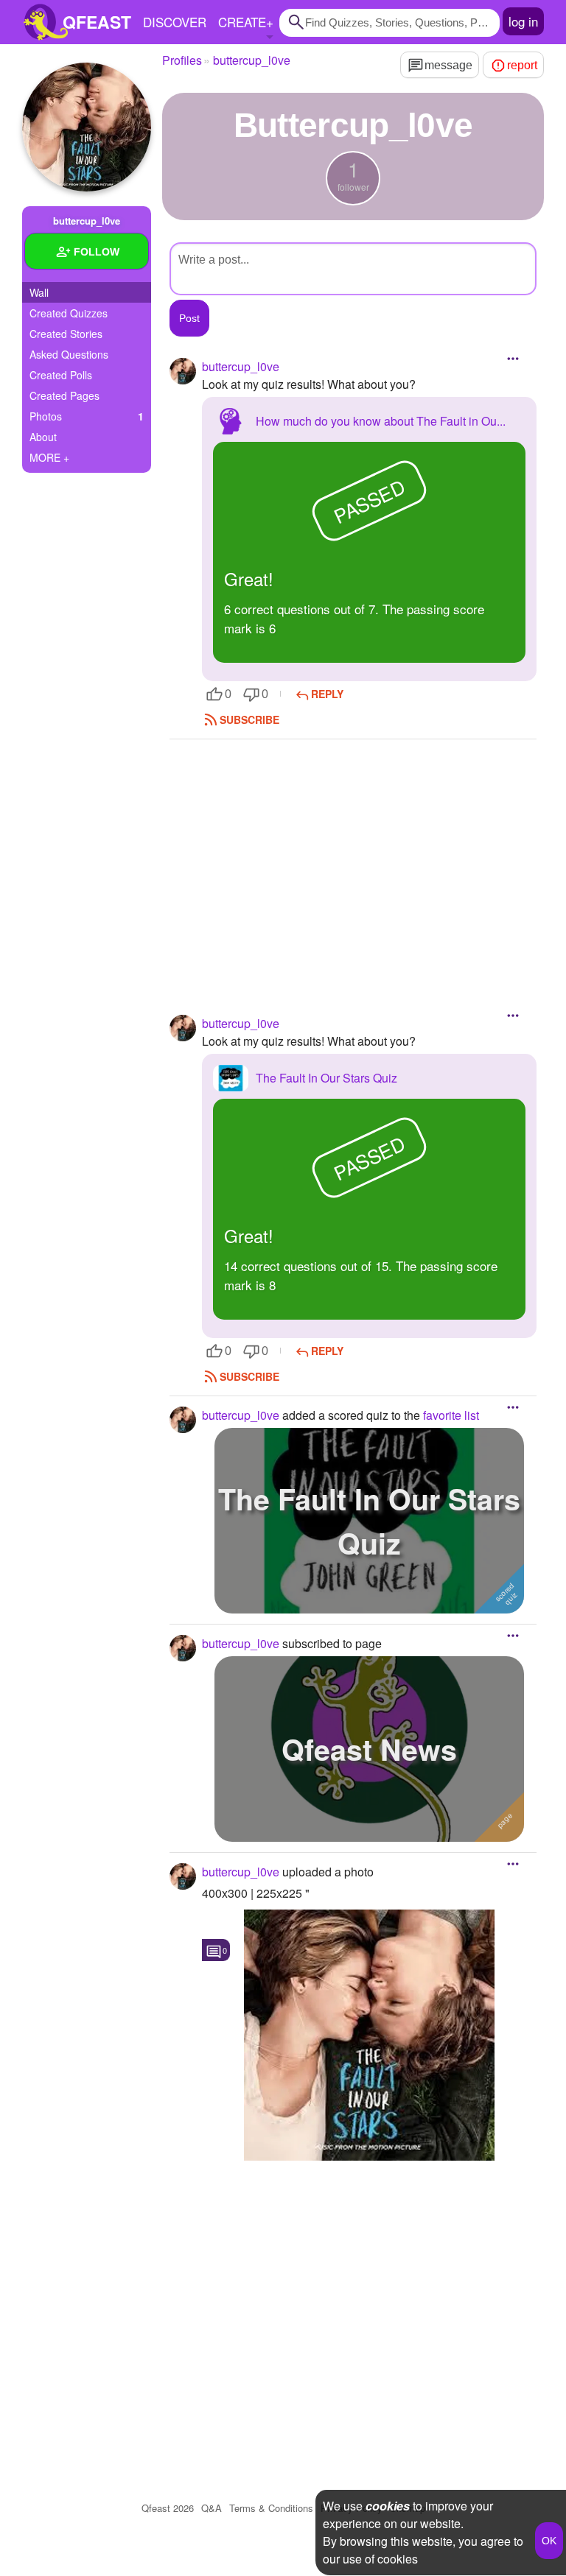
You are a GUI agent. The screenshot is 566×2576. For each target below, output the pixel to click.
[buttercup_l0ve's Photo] (369, 2035)
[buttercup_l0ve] (87, 127)
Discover (175, 22)
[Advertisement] (353, 857)
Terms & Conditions (271, 2508)
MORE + (49, 457)
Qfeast (168, 2508)
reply (327, 694)
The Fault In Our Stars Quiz (326, 1078)
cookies (388, 2506)
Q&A (212, 2508)
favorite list (451, 1415)
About (43, 437)
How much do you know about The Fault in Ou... (381, 421)
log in (523, 21)
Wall (39, 292)
